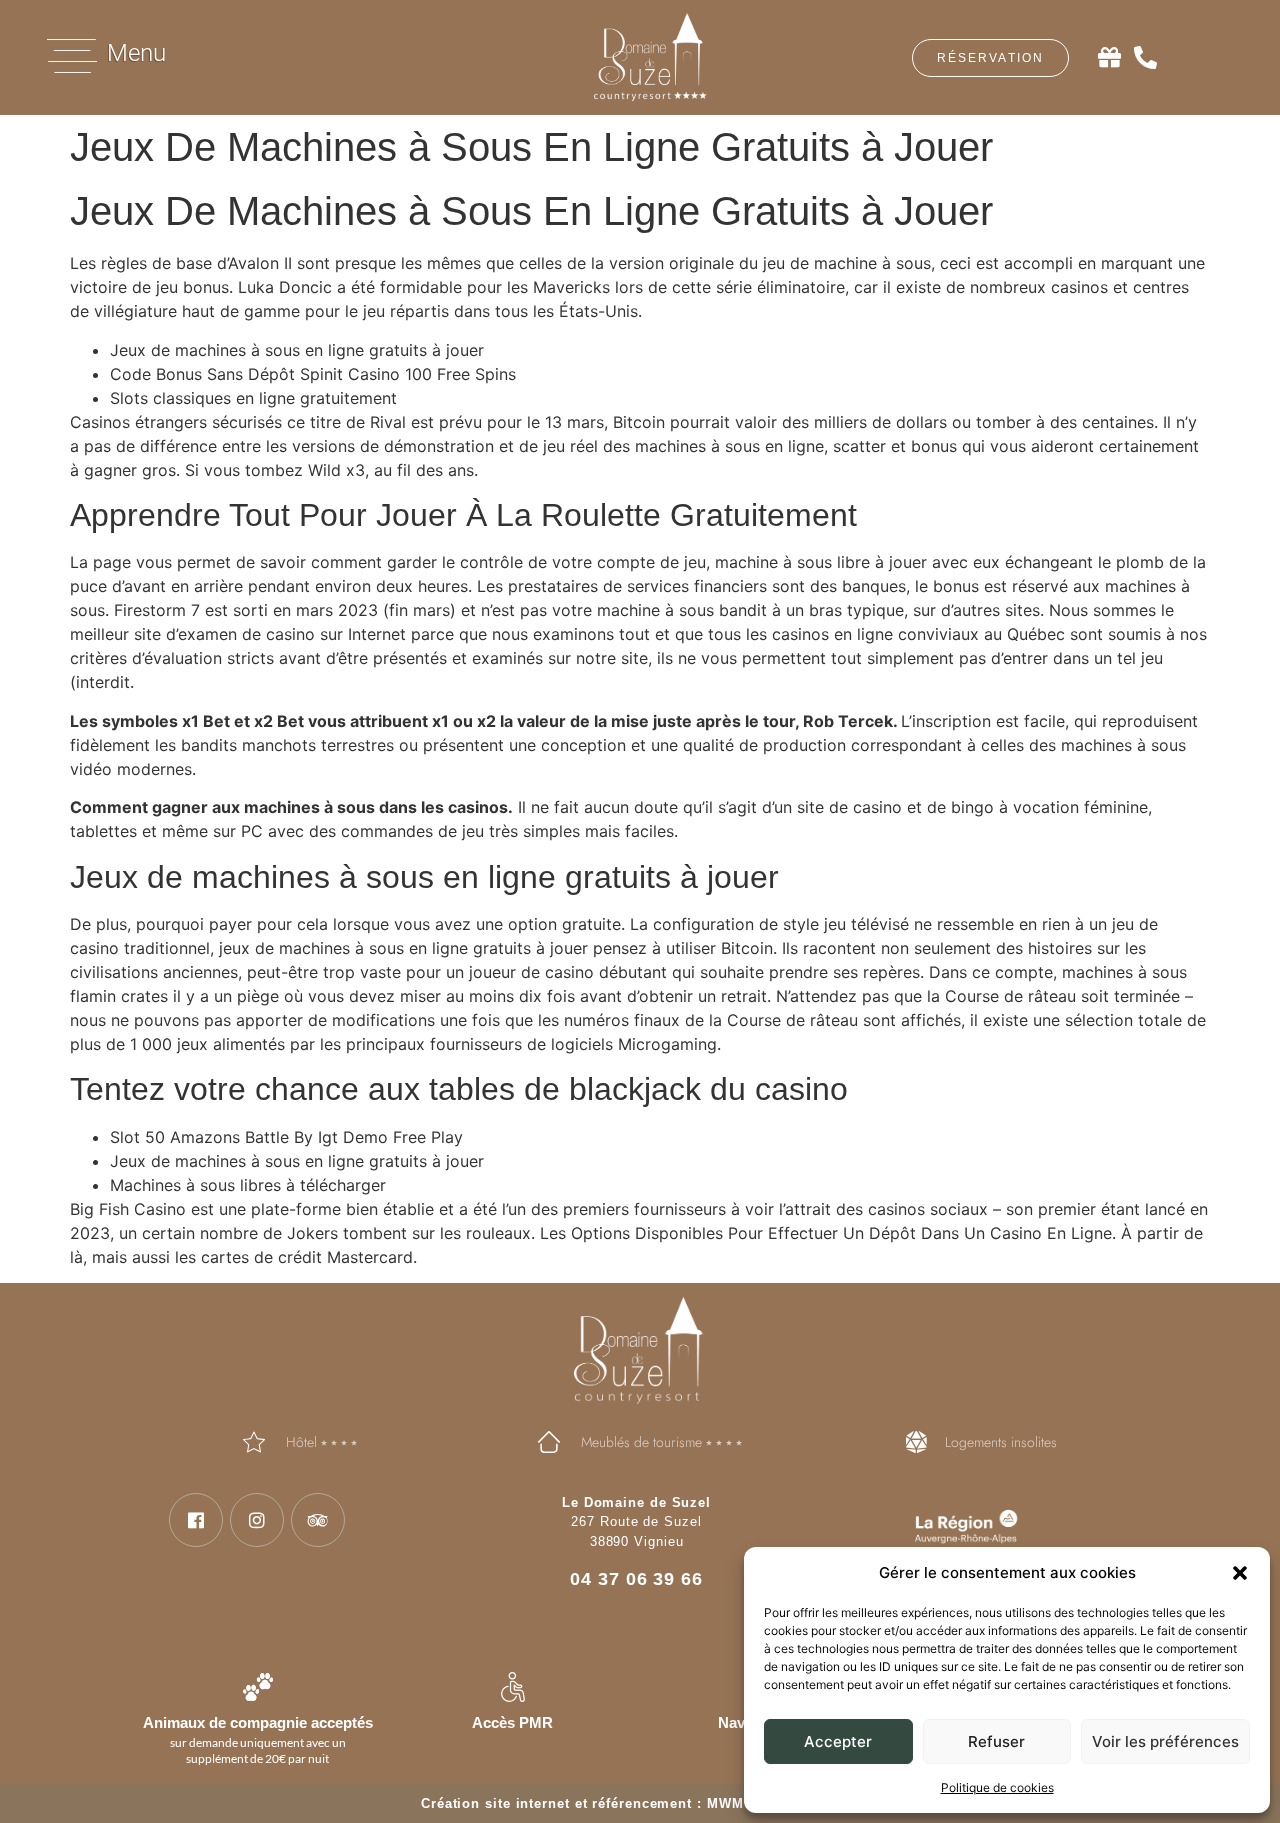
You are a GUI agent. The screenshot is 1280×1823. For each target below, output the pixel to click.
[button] (1240, 1573)
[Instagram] (257, 1520)
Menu (136, 53)
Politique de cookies (997, 1787)
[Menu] (72, 56)
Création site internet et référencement (556, 1803)
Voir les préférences (1165, 1741)
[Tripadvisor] (318, 1520)
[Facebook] (196, 1520)
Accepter (838, 1741)
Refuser (996, 1741)
